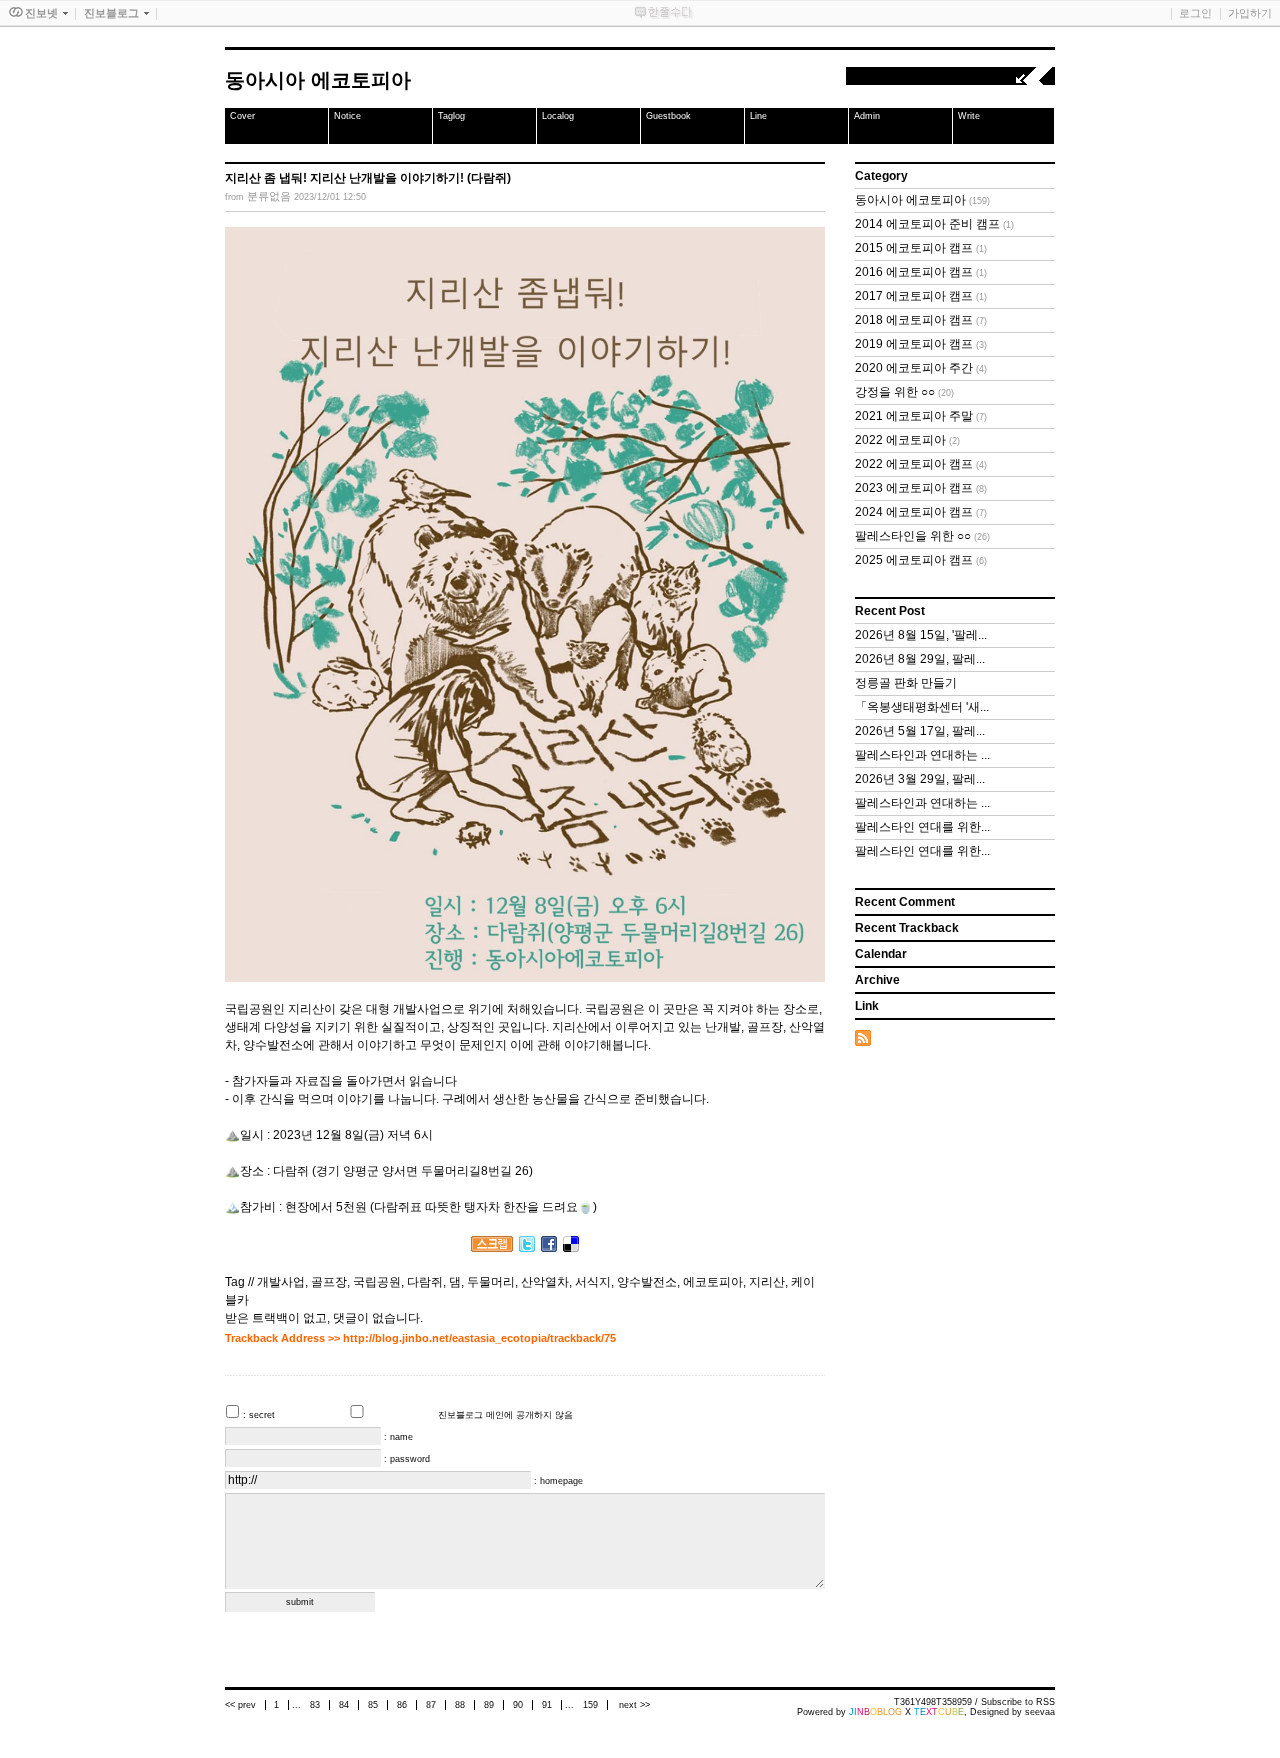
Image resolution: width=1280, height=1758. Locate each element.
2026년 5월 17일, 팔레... (920, 731)
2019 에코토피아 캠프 (921, 344)
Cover (242, 116)
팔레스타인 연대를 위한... (922, 827)
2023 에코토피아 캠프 (921, 488)
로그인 (1195, 13)
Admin (867, 116)
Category (881, 176)
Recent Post (890, 611)
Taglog (451, 116)
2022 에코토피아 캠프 (921, 464)
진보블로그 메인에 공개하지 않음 (505, 1415)
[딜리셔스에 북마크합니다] (571, 1248)
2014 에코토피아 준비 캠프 (934, 224)
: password (407, 1459)
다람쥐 (425, 1282)
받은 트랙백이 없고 (276, 1318)
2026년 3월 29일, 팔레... (920, 779)
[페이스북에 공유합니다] (549, 1248)
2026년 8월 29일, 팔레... (920, 659)
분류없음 (269, 196)
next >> (634, 1705)
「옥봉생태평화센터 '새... (922, 707)
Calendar (881, 954)
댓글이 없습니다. (378, 1318)
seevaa (1040, 1712)
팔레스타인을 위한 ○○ (922, 536)
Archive (877, 980)
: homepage (558, 1481)
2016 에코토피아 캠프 (921, 272)
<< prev (242, 1705)
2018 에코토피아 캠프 (921, 320)
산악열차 (545, 1282)
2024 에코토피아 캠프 (921, 512)
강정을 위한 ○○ (904, 392)
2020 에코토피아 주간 (921, 368)
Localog (558, 116)
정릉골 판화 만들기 (906, 683)
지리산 (767, 1282)
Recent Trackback (907, 928)
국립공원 (377, 1282)
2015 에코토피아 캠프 (921, 248)
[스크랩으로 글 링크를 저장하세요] (492, 1248)
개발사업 (281, 1282)
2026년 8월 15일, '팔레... (921, 635)
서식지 (593, 1282)
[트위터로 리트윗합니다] (527, 1248)
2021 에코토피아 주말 (921, 416)
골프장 (329, 1282)
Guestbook (668, 116)
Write (969, 116)
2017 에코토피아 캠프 (921, 296)
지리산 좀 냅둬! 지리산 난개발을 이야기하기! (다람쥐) (368, 178)
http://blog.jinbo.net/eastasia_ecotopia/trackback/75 (479, 1338)
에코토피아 (713, 1282)
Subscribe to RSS (1018, 1702)
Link (867, 1006)
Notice (347, 116)
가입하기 (1250, 13)
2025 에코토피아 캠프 (921, 560)
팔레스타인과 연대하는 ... (922, 755)
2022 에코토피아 (907, 440)
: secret (260, 1415)
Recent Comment (905, 902)
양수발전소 (647, 1282)
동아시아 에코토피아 (318, 80)
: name (398, 1437)
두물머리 (491, 1282)
